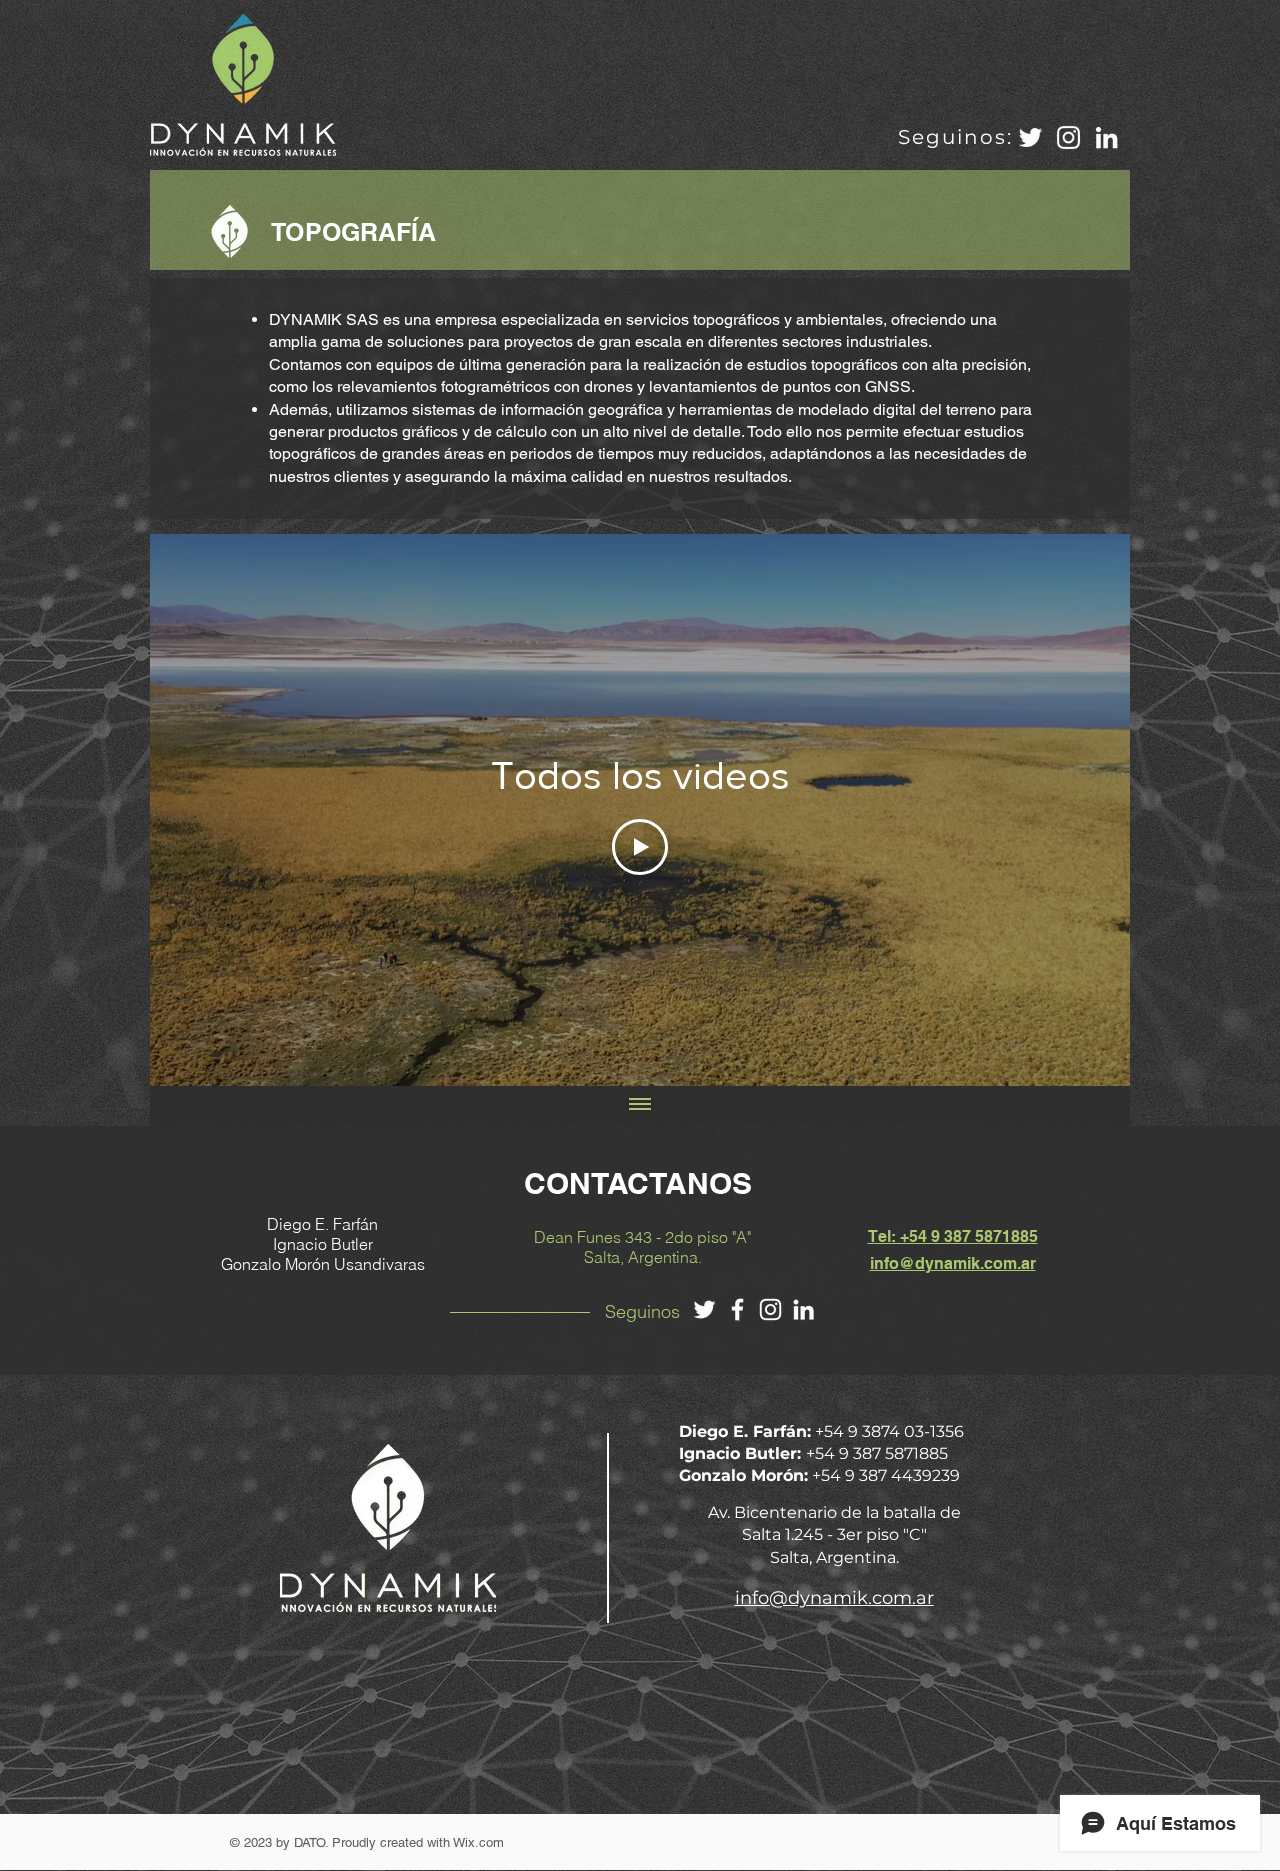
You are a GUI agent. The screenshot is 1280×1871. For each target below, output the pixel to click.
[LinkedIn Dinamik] (1106, 137)
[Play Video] (640, 847)
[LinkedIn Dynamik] (803, 1309)
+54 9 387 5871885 (877, 1453)
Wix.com (478, 1842)
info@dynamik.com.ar (953, 1263)
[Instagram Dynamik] (770, 1309)
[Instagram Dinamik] (1068, 137)
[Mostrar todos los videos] (640, 1106)
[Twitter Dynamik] (704, 1309)
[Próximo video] (1088, 810)
